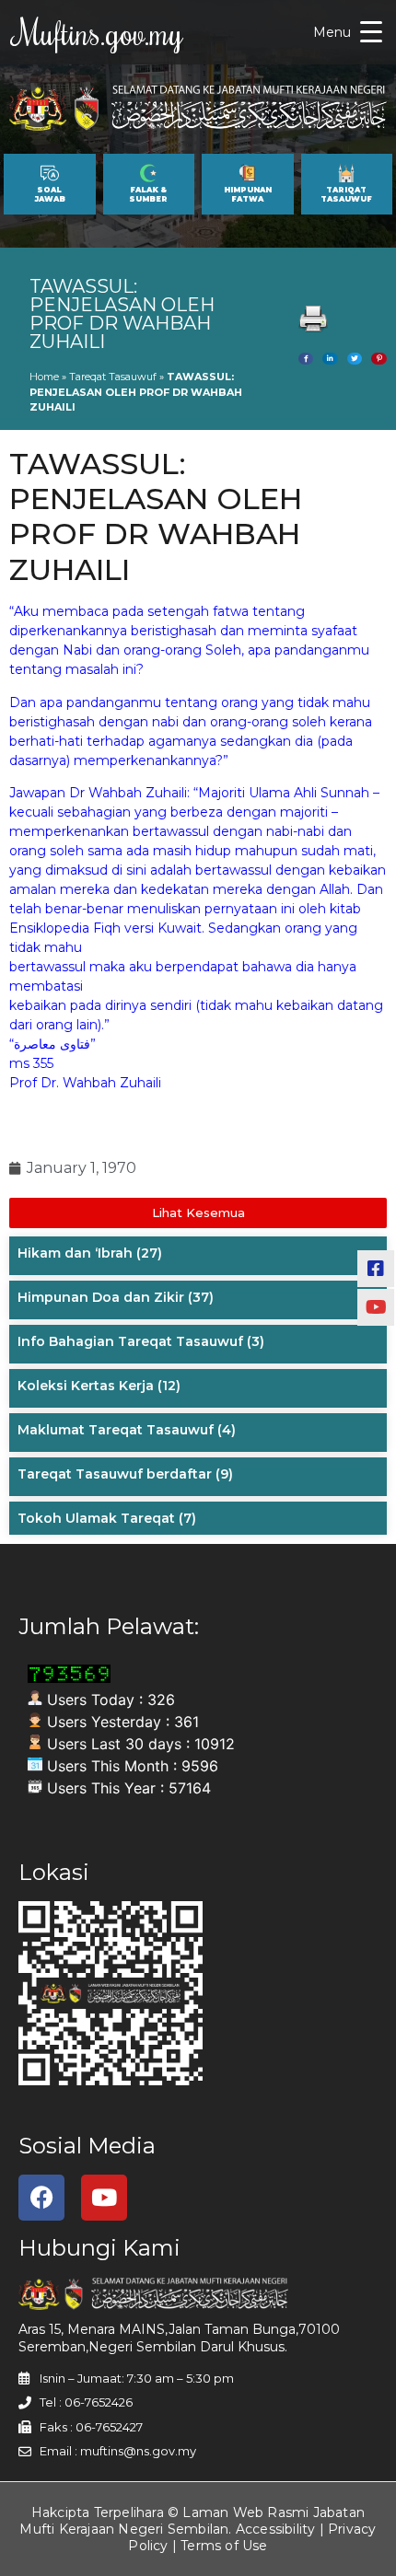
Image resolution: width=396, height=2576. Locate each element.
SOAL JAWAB (50, 194)
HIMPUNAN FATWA (248, 194)
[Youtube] (104, 2198)
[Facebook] (41, 2198)
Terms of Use (224, 2546)
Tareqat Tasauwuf (113, 377)
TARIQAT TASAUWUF (346, 194)
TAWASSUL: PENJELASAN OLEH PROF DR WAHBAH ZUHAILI (122, 314)
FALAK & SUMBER (148, 194)
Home (44, 377)
